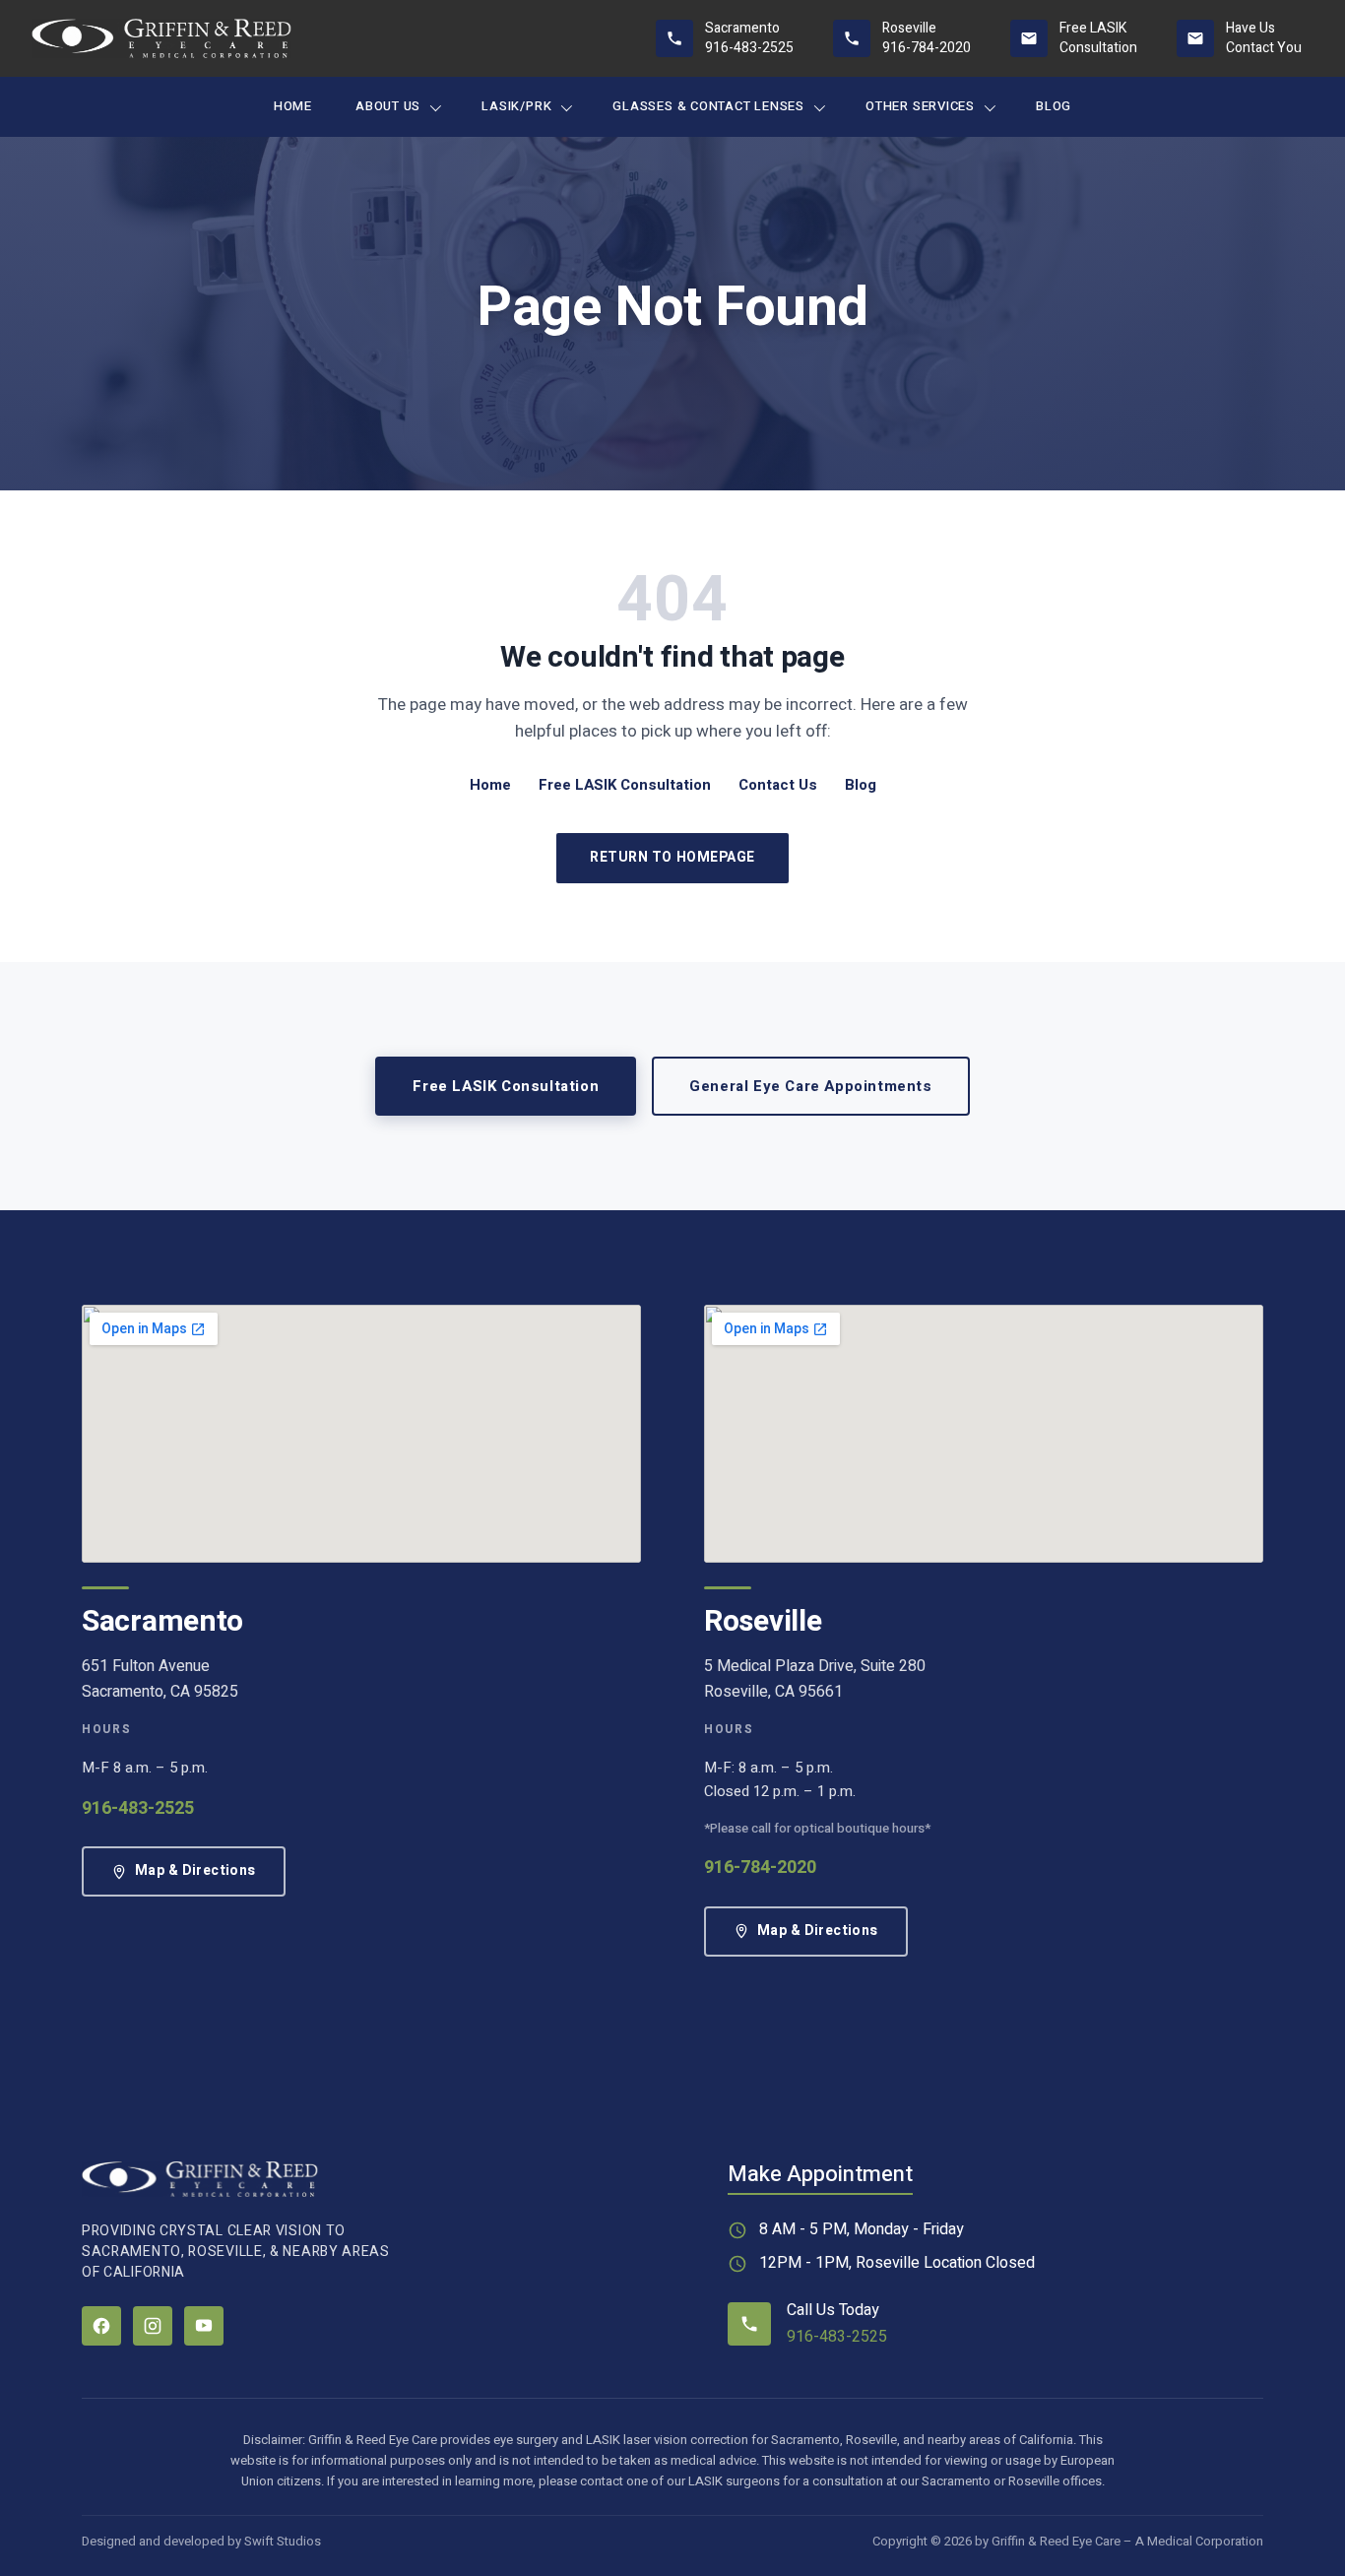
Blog (1054, 106)
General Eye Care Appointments (810, 1086)
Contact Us (778, 785)
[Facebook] (101, 2326)
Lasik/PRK (516, 106)
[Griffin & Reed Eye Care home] (161, 38)
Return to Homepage (672, 857)
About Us (388, 106)
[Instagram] (153, 2326)
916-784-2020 (760, 1868)
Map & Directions (195, 1870)
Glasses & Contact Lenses (708, 106)
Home (293, 106)
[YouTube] (204, 2326)
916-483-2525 (138, 1808)
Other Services (920, 106)
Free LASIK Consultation (625, 785)
